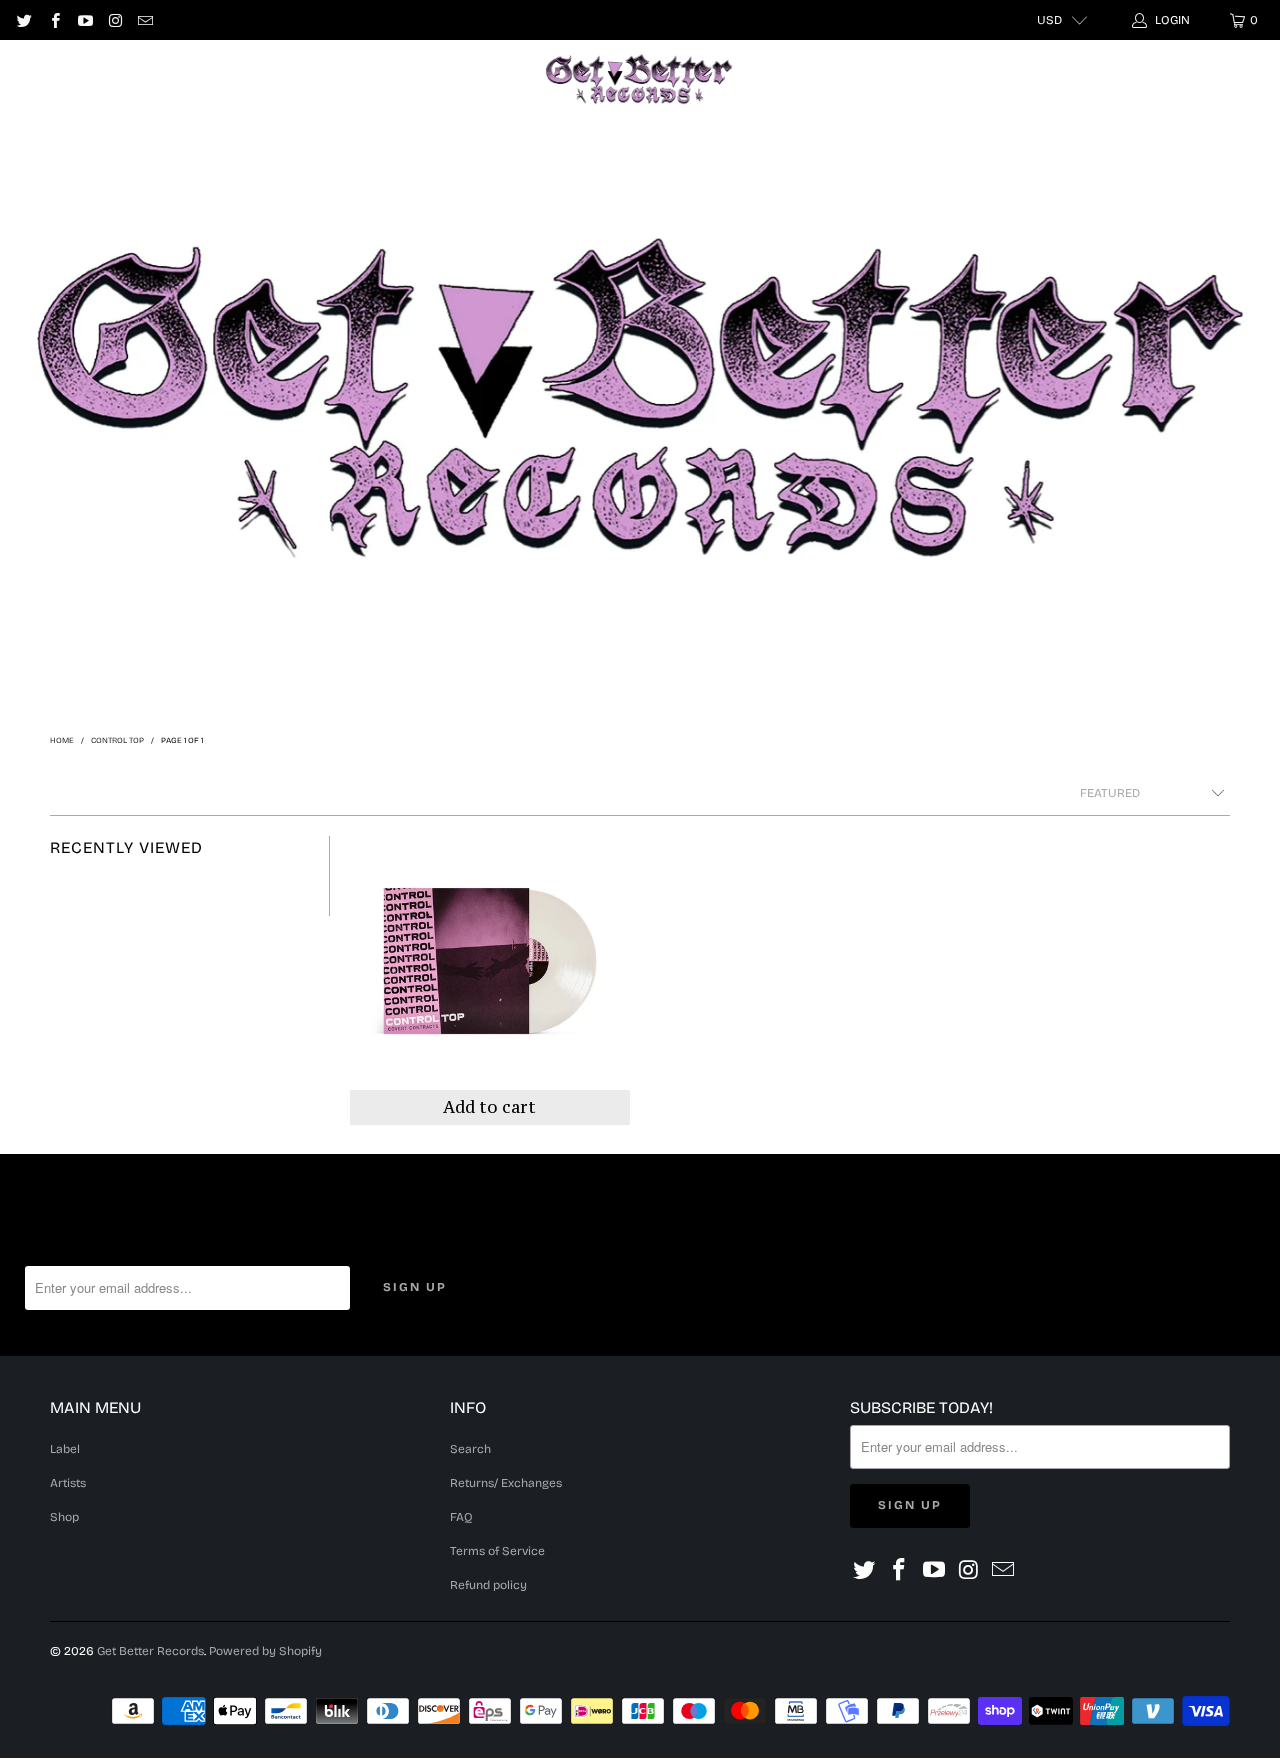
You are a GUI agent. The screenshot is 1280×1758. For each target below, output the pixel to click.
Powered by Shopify (265, 1651)
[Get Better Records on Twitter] (23, 20)
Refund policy (488, 1585)
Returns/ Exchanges (506, 1483)
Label (173, 79)
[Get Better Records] (639, 80)
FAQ (461, 1517)
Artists (262, 79)
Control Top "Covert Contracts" (490, 981)
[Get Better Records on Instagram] (114, 20)
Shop (347, 79)
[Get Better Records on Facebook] (53, 20)
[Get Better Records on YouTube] (84, 20)
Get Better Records (150, 1651)
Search (470, 1449)
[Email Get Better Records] (144, 20)
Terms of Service (497, 1551)
